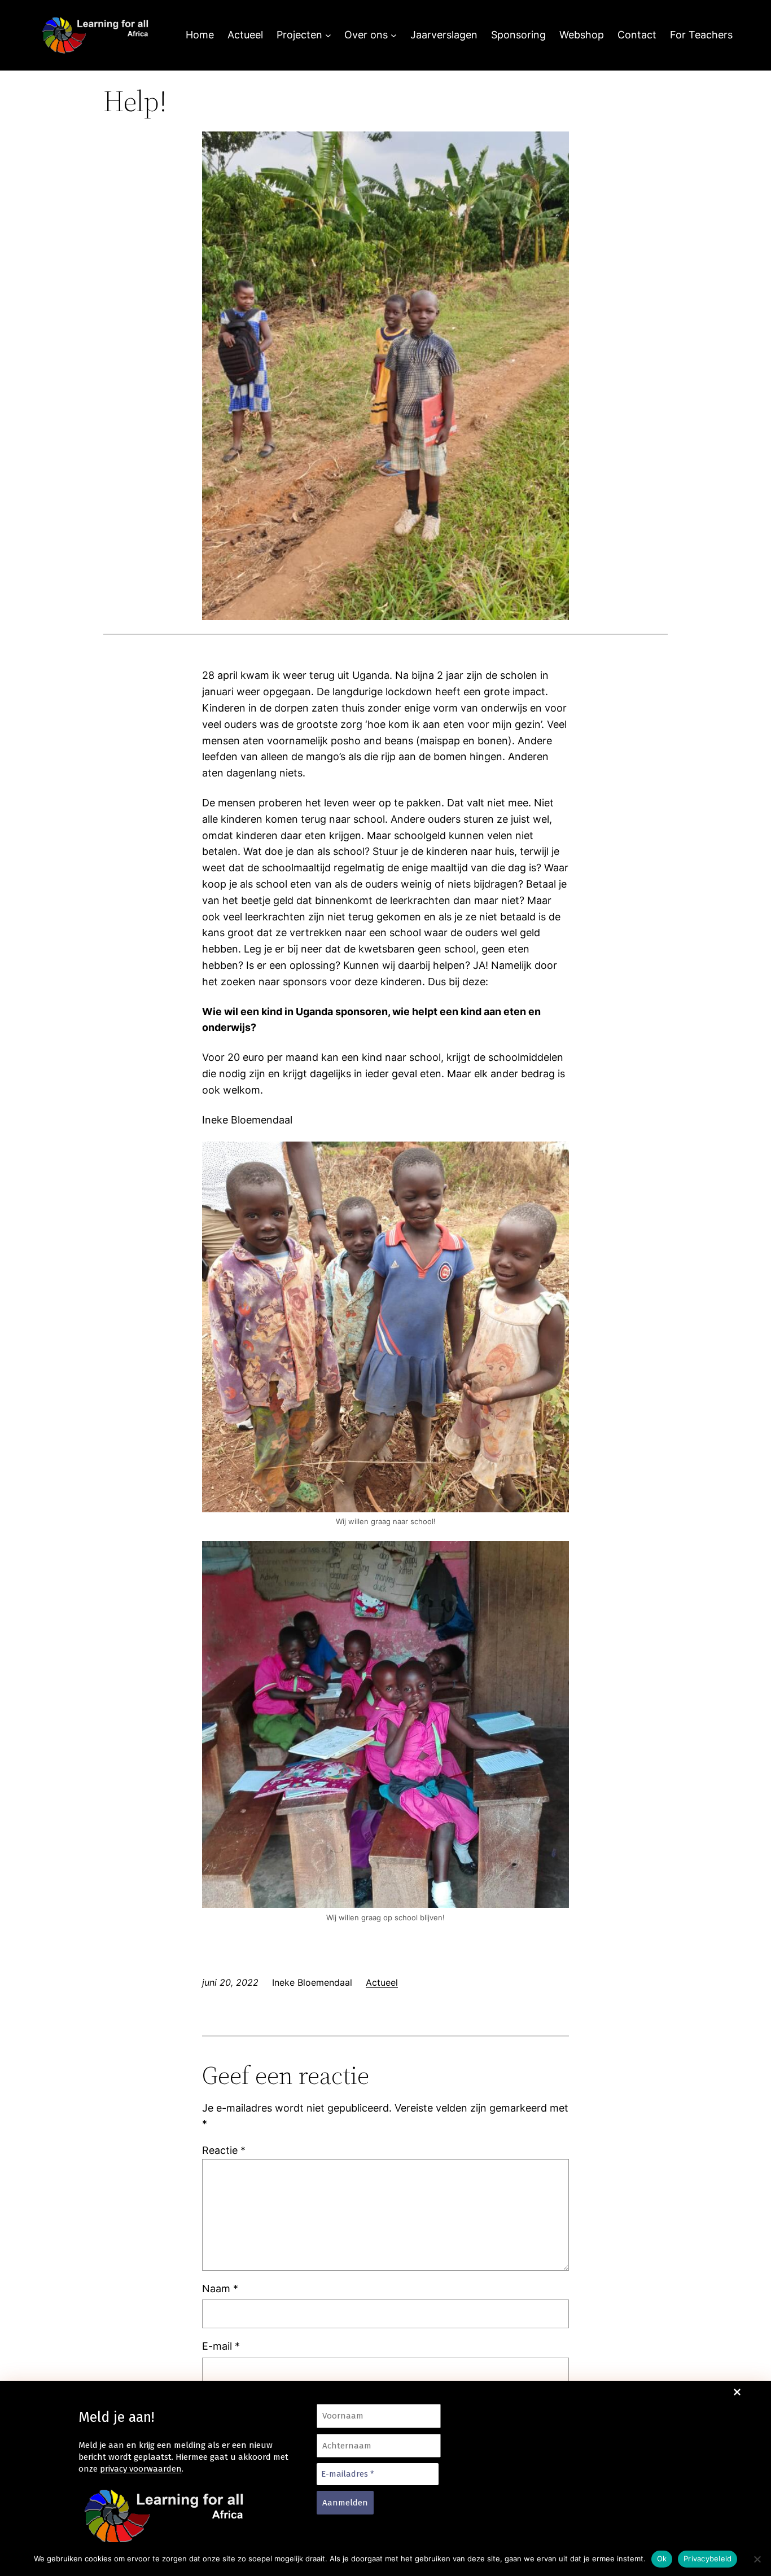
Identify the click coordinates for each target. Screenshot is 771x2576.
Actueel (382, 1982)
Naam (220, 2288)
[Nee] (757, 2559)
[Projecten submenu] (328, 35)
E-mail (221, 2346)
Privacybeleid (708, 2559)
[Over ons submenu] (394, 35)
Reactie (224, 2150)
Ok (662, 2559)
